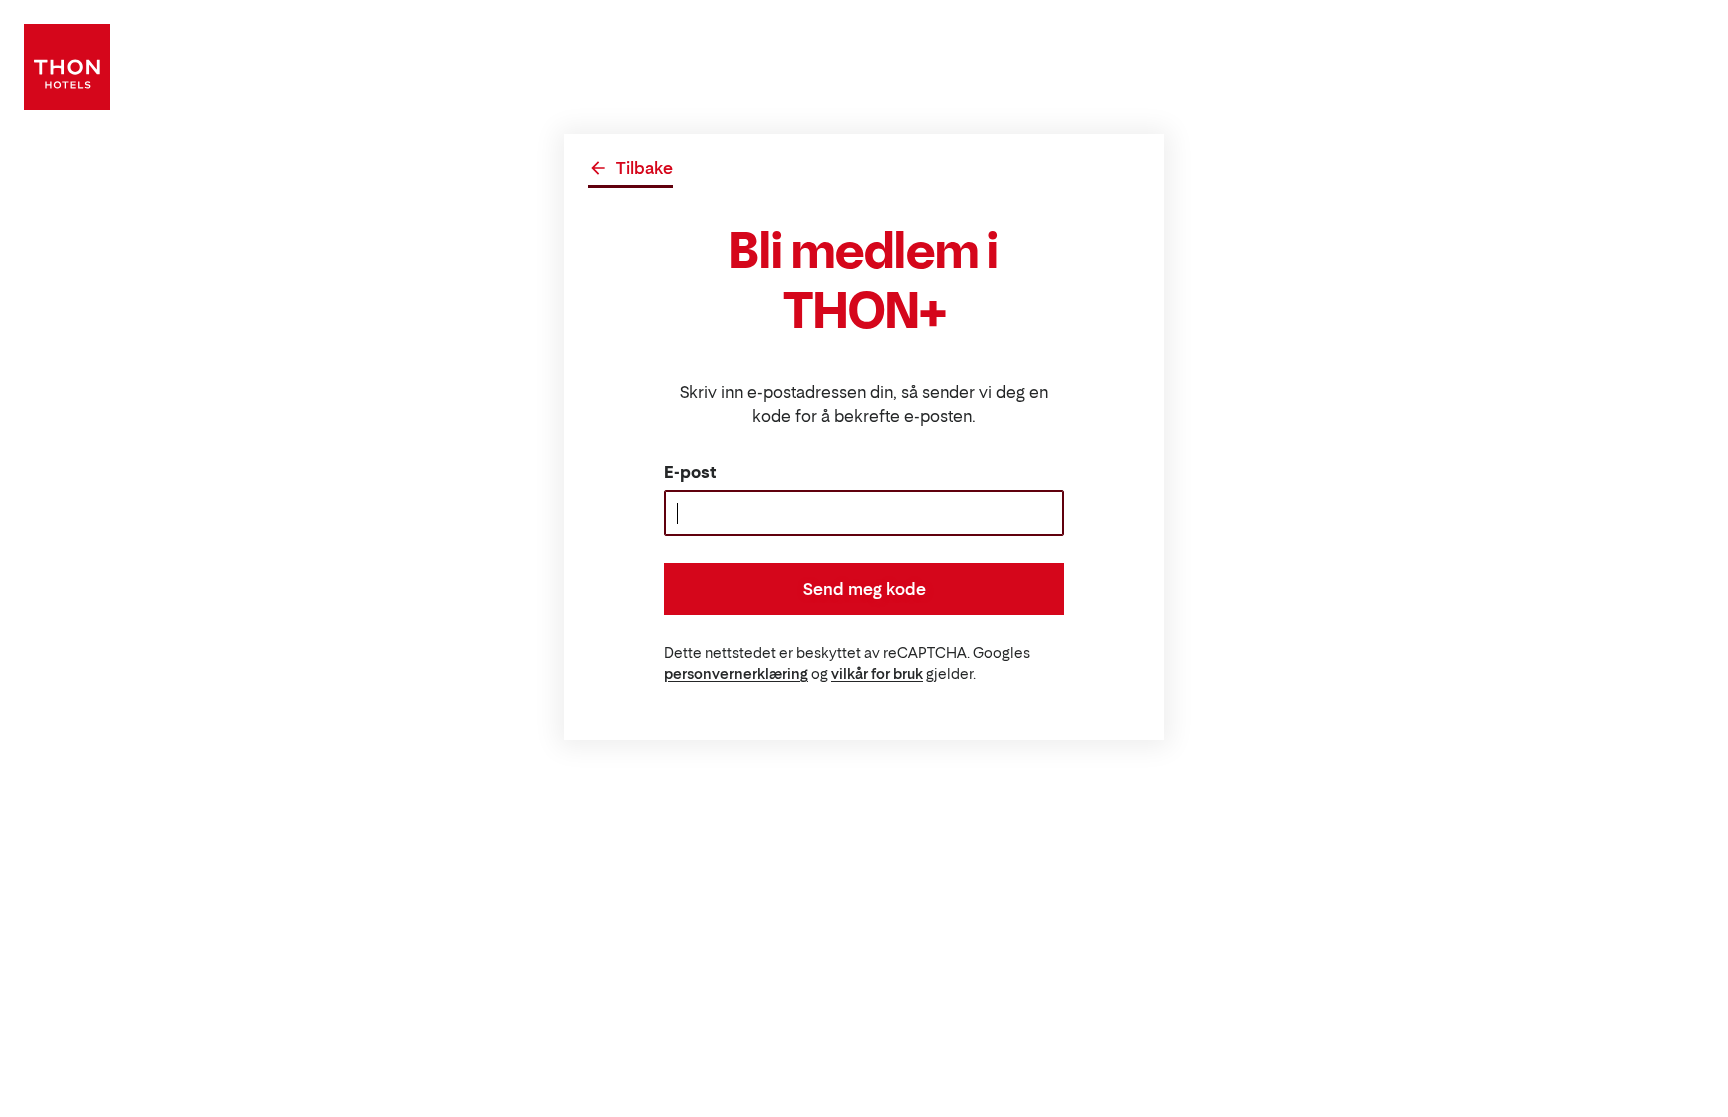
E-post (690, 472)
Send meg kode (864, 589)
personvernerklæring (736, 673)
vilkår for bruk (877, 673)
